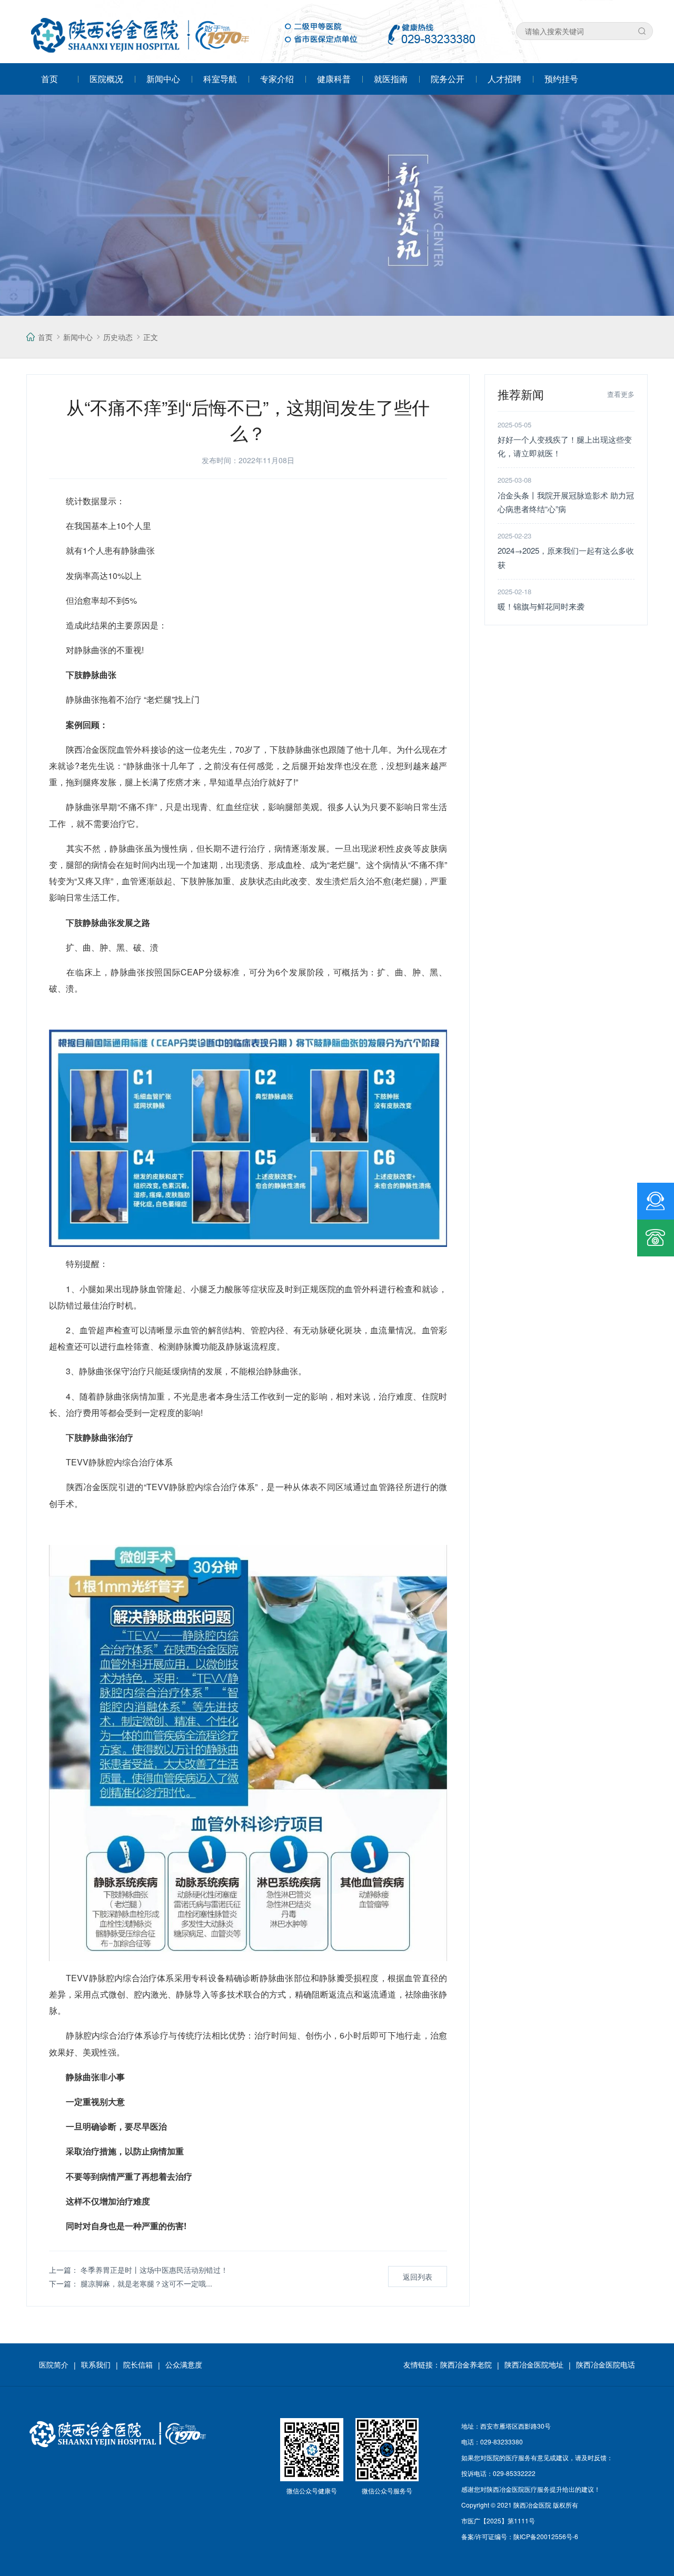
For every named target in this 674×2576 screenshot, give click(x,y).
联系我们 (96, 2364)
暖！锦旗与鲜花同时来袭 (541, 606)
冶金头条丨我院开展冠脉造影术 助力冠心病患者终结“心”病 (566, 502)
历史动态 (118, 337)
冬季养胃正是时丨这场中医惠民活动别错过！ (154, 2270)
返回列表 (418, 2277)
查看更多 (621, 394)
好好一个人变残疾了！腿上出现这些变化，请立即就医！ (565, 446)
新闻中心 (78, 337)
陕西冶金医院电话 (606, 2364)
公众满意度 (184, 2364)
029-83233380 (502, 2442)
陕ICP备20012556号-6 (546, 2536)
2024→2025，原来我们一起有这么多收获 (566, 557)
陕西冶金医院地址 (534, 2364)
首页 (45, 337)
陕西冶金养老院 (466, 2364)
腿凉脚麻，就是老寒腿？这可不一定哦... (146, 2283)
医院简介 (54, 2364)
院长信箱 (138, 2364)
